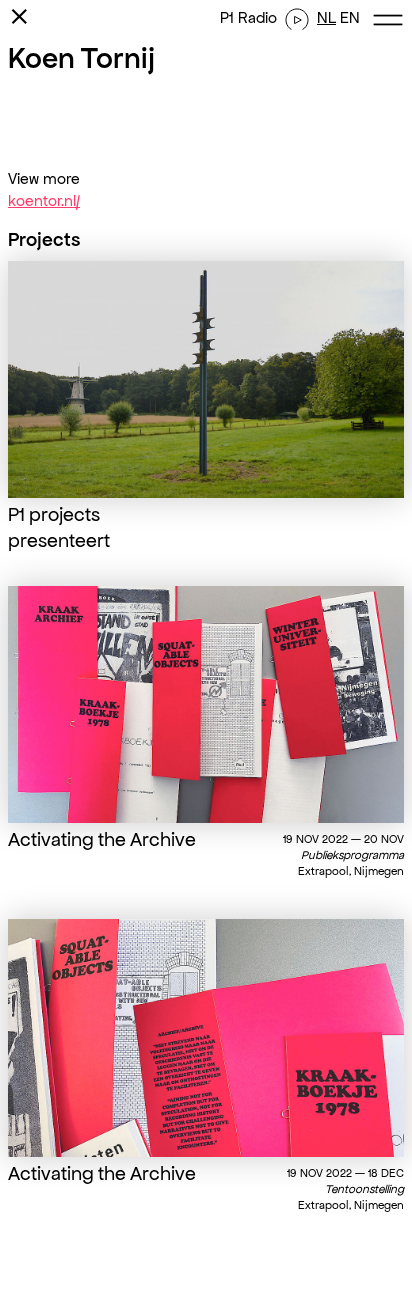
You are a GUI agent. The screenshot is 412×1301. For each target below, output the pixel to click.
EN (350, 17)
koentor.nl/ (44, 200)
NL (326, 17)
